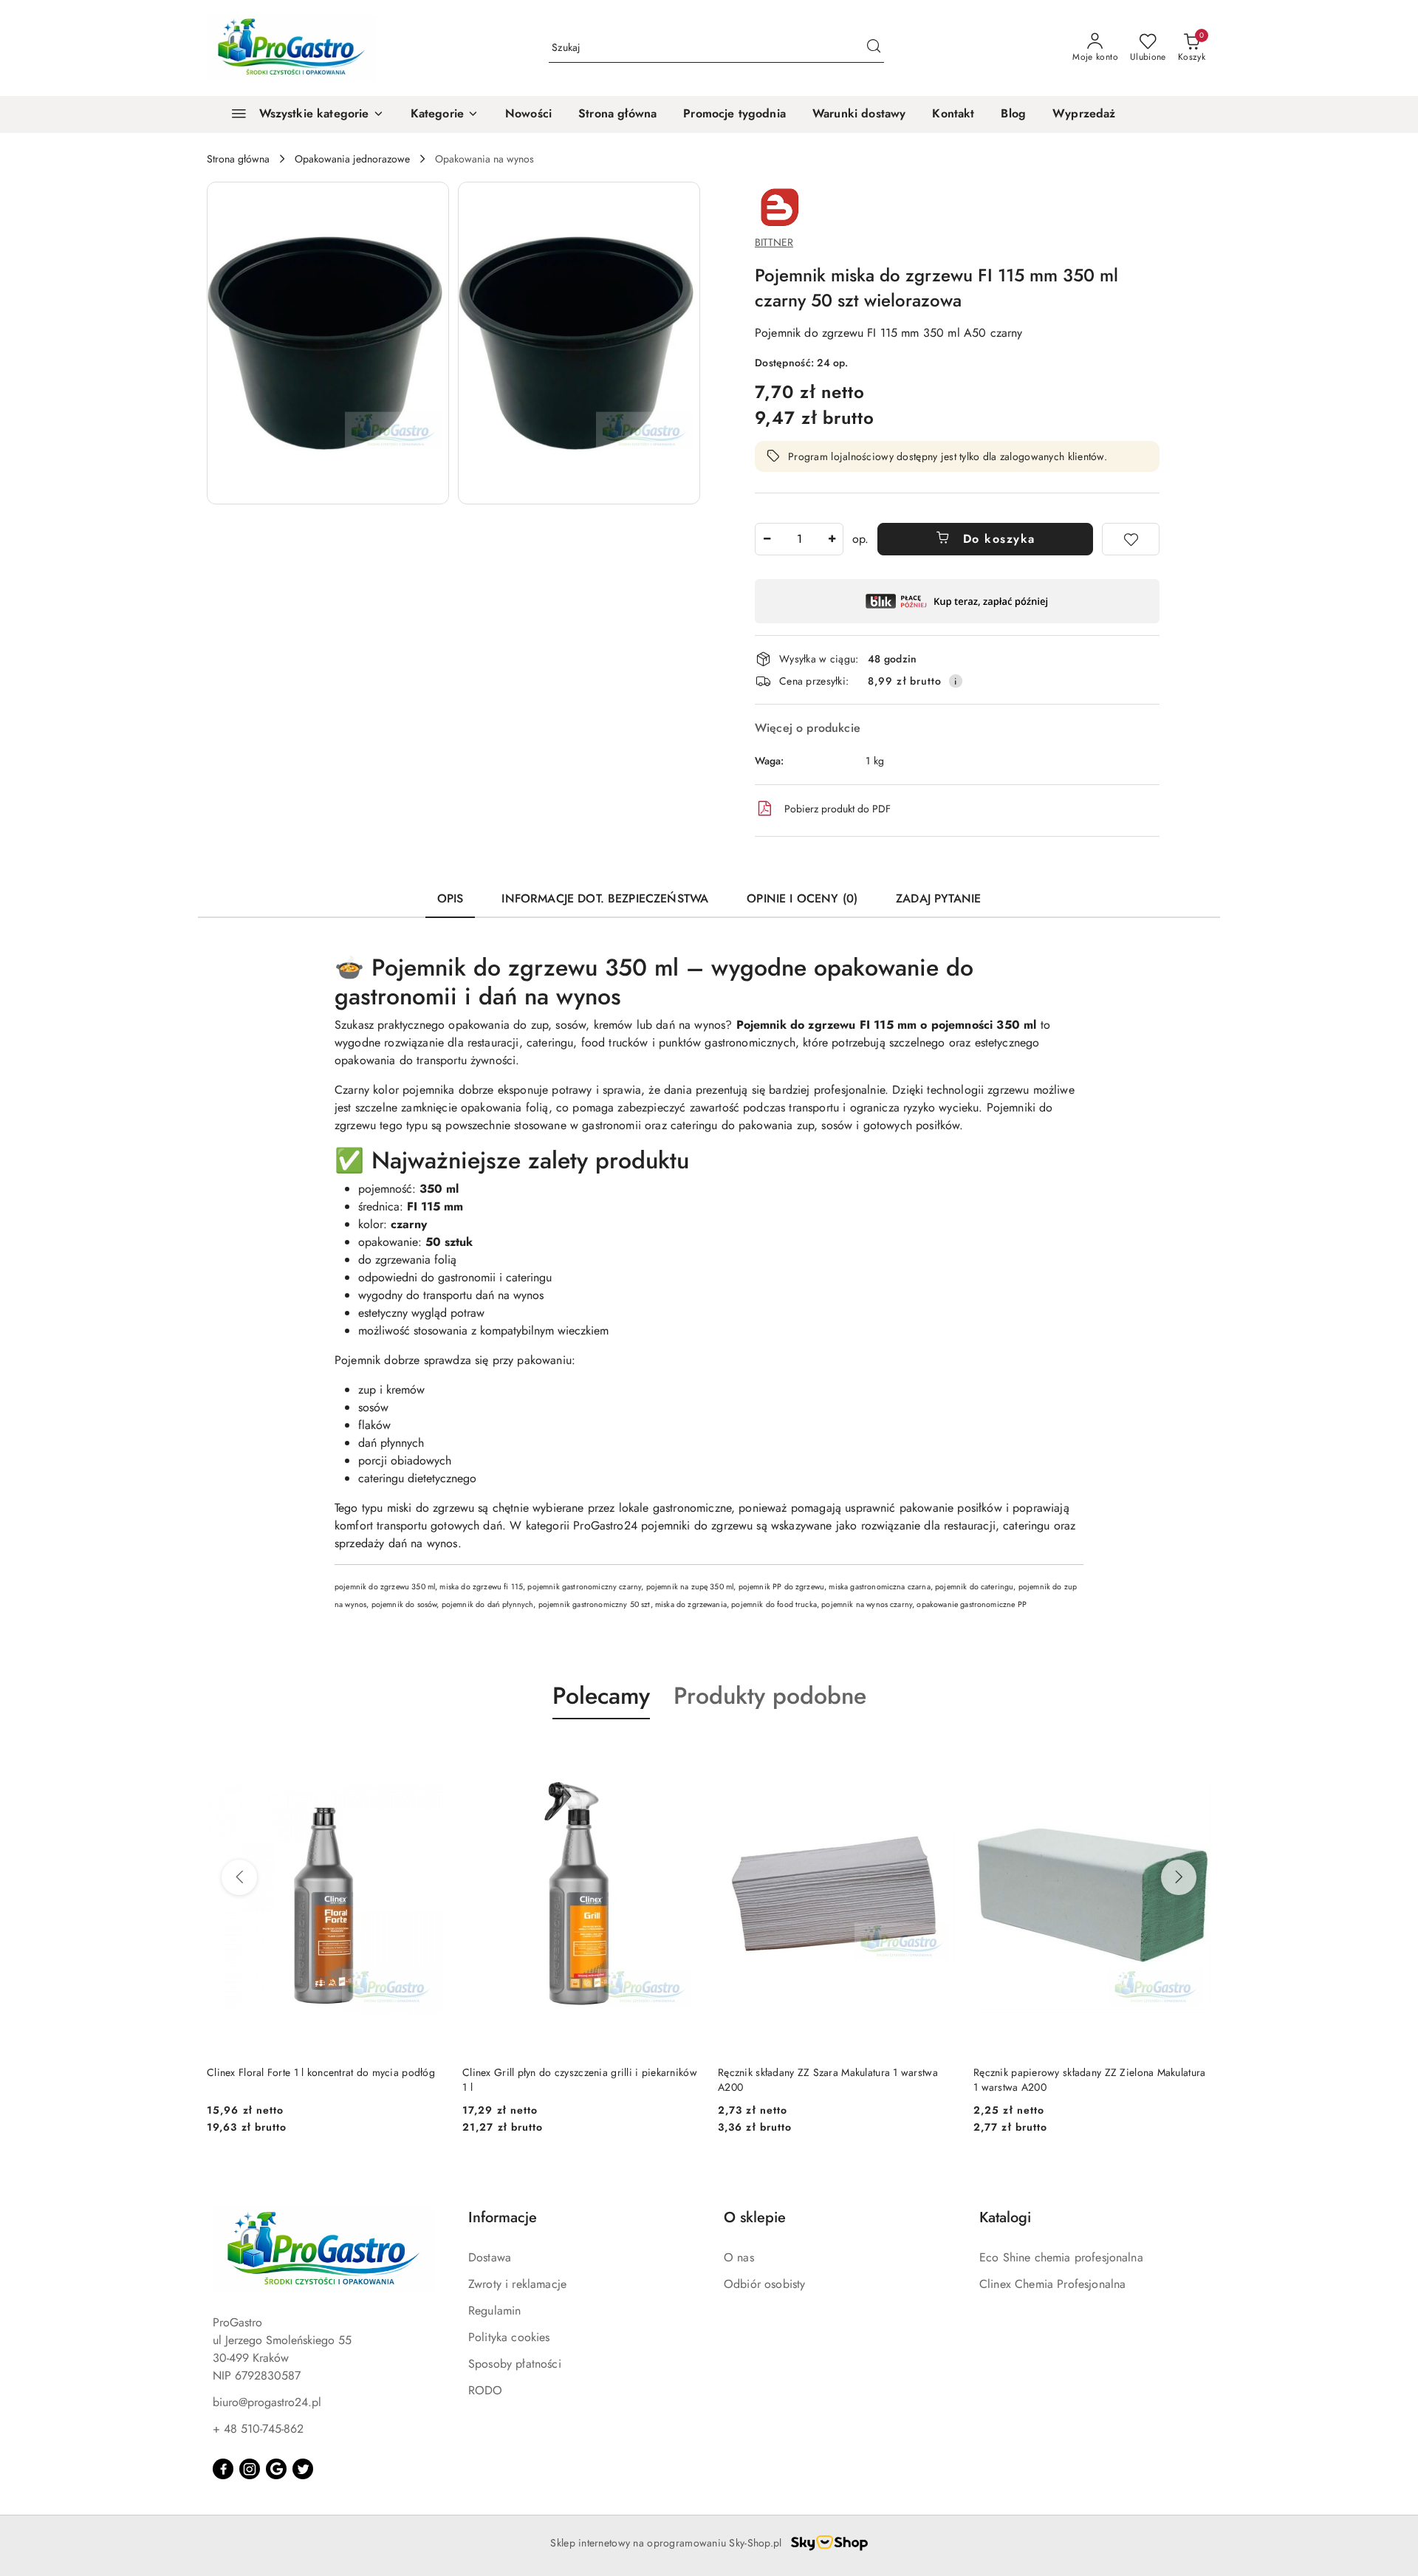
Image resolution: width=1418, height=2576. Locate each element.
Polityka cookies (509, 2337)
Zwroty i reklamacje (517, 2284)
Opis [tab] (451, 898)
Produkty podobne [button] (770, 1696)
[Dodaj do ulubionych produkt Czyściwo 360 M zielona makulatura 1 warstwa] (1194, 1754)
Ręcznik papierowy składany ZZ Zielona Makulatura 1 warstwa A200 (834, 2080)
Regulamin (494, 2310)
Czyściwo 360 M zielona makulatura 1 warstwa (1079, 2072)
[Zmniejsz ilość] (767, 539)
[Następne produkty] (1179, 1877)
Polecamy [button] (601, 1696)
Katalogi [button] (1005, 2217)
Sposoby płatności (515, 2364)
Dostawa (490, 2257)
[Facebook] (223, 2469)
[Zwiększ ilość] (832, 539)
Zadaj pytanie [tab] (938, 898)
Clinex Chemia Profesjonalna (1052, 2284)
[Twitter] (303, 2469)
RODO (486, 2390)
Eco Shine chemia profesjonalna (1061, 2257)
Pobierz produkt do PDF (838, 809)
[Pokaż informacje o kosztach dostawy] (956, 681)
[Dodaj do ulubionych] (1131, 539)
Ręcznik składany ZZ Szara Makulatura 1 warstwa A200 (572, 2080)
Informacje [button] (503, 2217)
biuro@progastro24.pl (267, 2402)
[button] (445, 114)
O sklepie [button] (755, 2217)
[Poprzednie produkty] (239, 1877)
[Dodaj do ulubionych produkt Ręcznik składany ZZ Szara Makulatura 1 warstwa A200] (683, 1754)
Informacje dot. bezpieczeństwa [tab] (605, 898)
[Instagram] (250, 2469)
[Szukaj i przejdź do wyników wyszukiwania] (874, 48)
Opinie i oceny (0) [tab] (802, 898)
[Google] (276, 2469)
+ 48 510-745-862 (258, 2429)
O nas (739, 2257)
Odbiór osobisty (764, 2284)
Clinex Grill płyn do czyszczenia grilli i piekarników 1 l (324, 2080)
